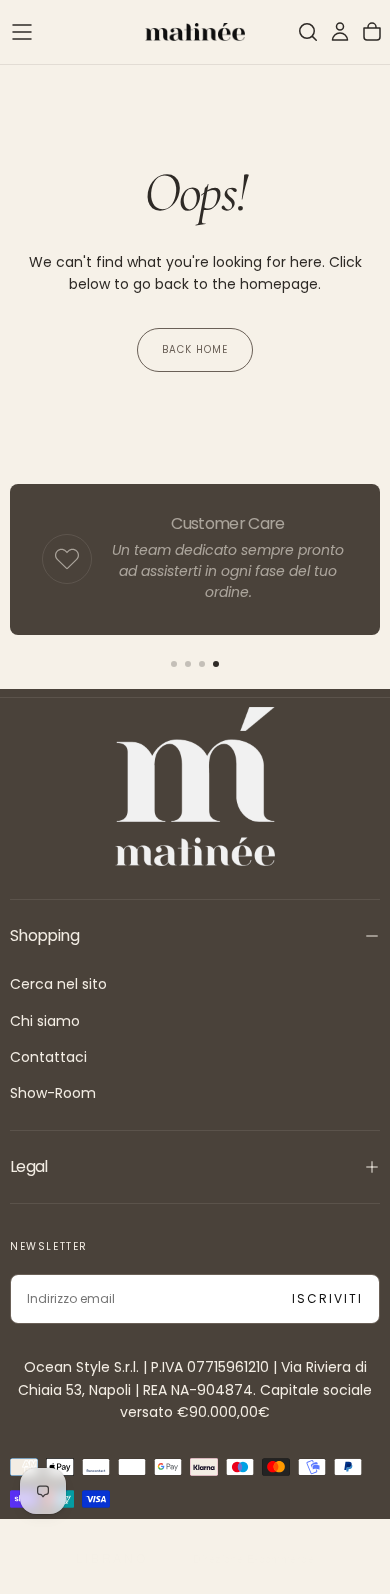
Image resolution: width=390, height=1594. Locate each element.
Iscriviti (327, 1298)
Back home (195, 349)
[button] (22, 32)
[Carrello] (372, 32)
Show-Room (53, 1093)
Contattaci (48, 1057)
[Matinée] (195, 786)
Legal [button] (29, 1166)
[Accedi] (340, 32)
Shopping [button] (44, 935)
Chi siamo (45, 1021)
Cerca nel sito (58, 984)
